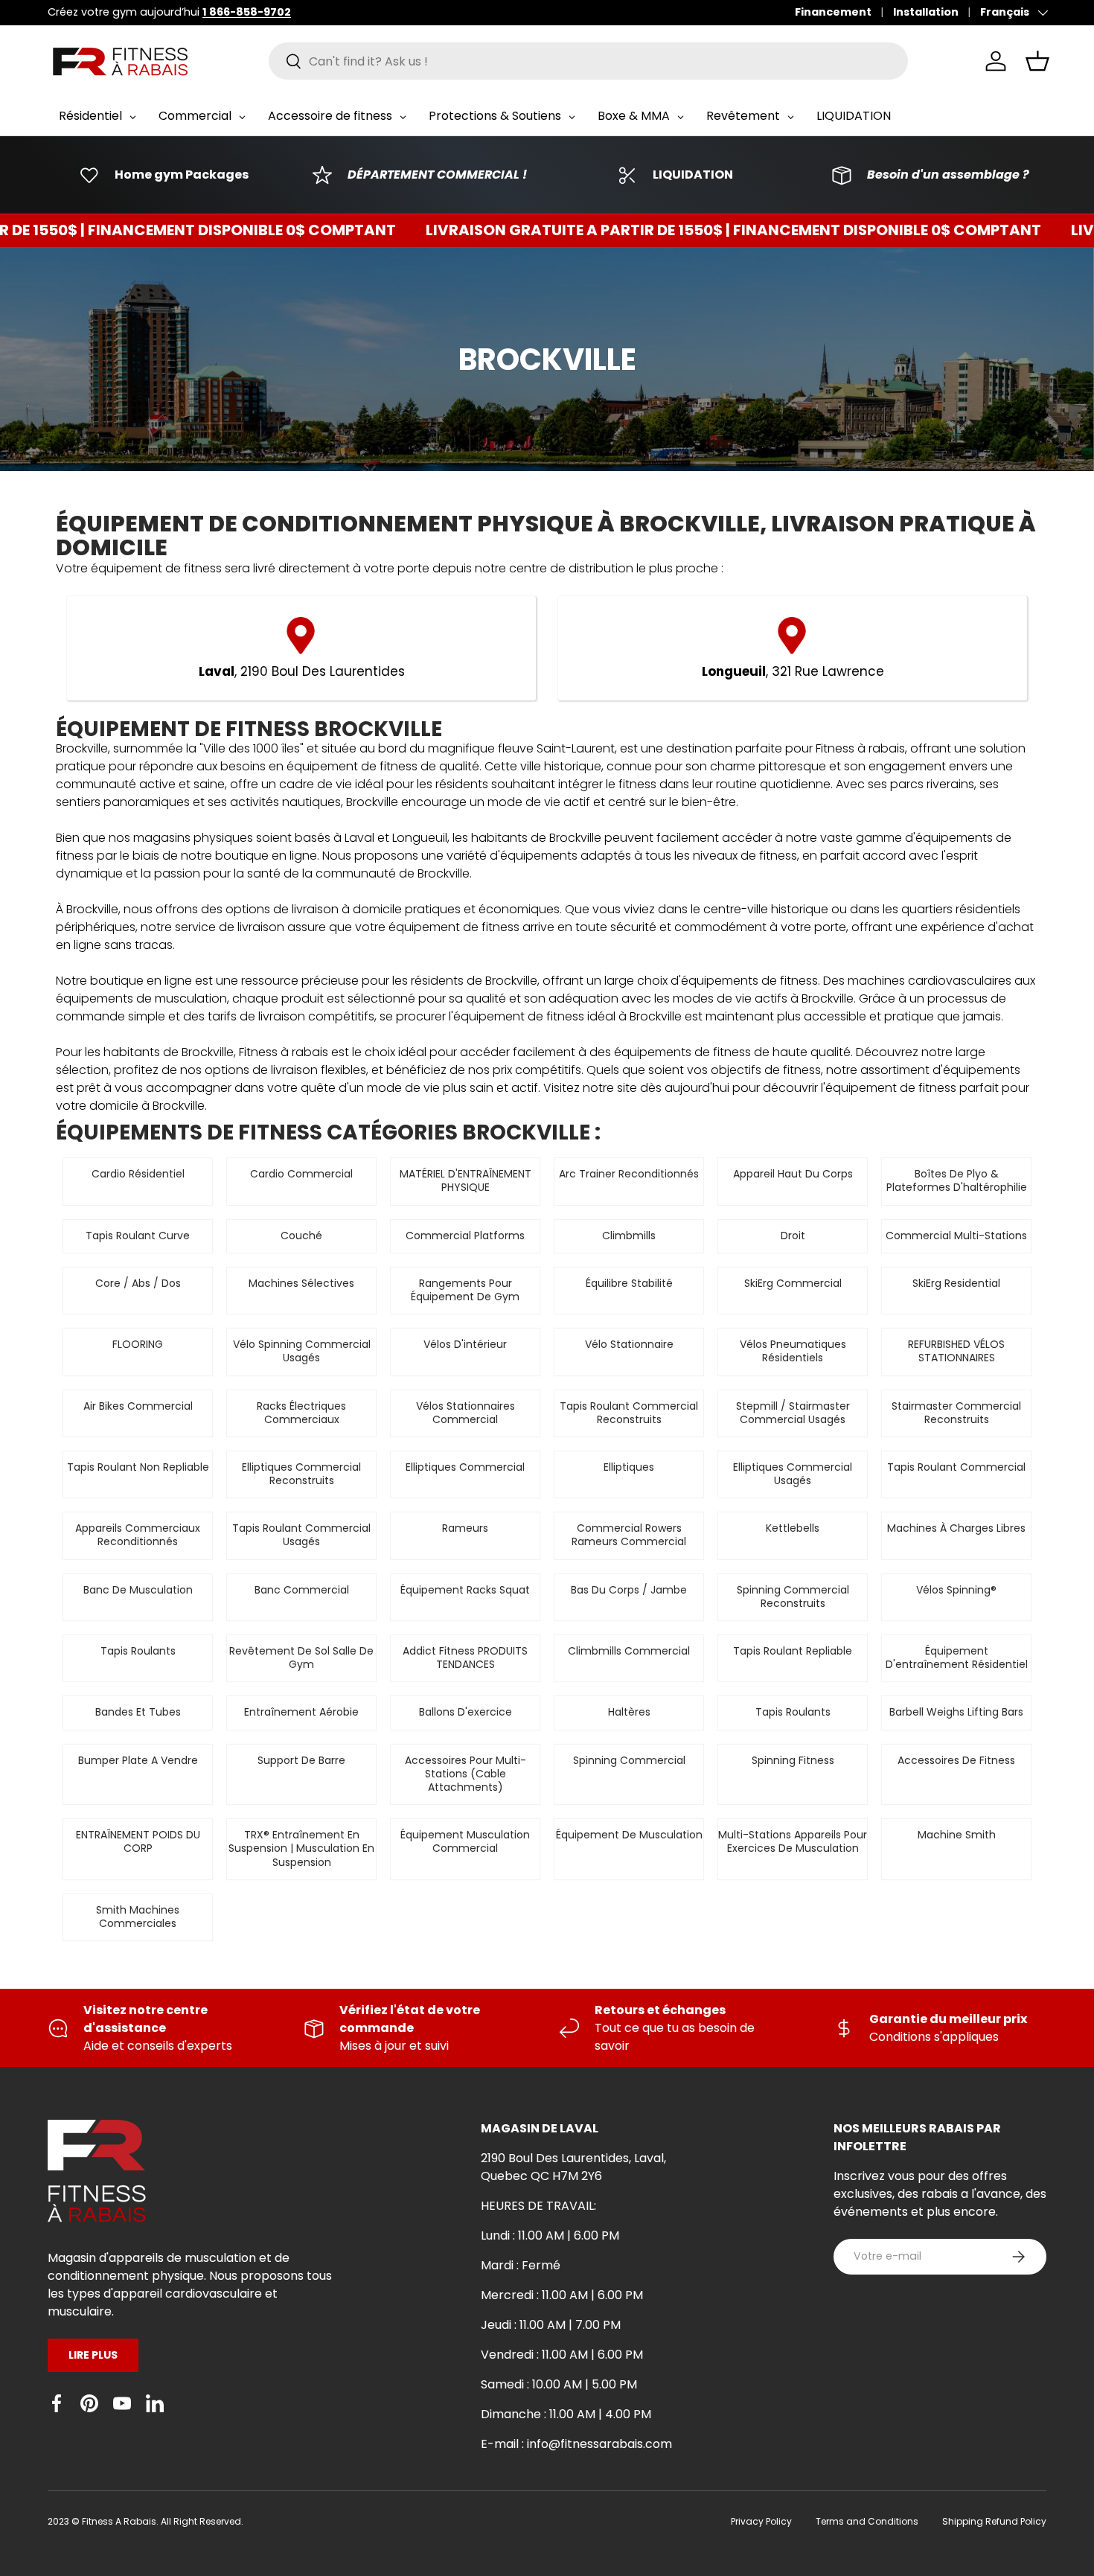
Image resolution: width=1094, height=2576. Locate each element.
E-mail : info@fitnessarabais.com (576, 2444)
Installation (926, 12)
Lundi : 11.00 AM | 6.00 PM (550, 2235)
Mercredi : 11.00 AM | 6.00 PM (562, 2295)
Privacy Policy (761, 2521)
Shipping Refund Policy (994, 2521)
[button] (1037, 61)
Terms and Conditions (867, 2521)
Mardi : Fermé (521, 2265)
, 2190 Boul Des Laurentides (302, 671)
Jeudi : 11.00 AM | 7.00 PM (551, 2325)
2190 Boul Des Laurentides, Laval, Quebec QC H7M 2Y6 (573, 2167)
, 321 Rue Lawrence (793, 671)
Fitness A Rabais (119, 2521)
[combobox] (588, 61)
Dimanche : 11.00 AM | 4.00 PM (566, 2414)
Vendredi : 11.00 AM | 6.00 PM (562, 2355)
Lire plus (93, 2355)
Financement (833, 12)
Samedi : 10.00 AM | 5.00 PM (559, 2384)
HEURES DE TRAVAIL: (538, 2206)
